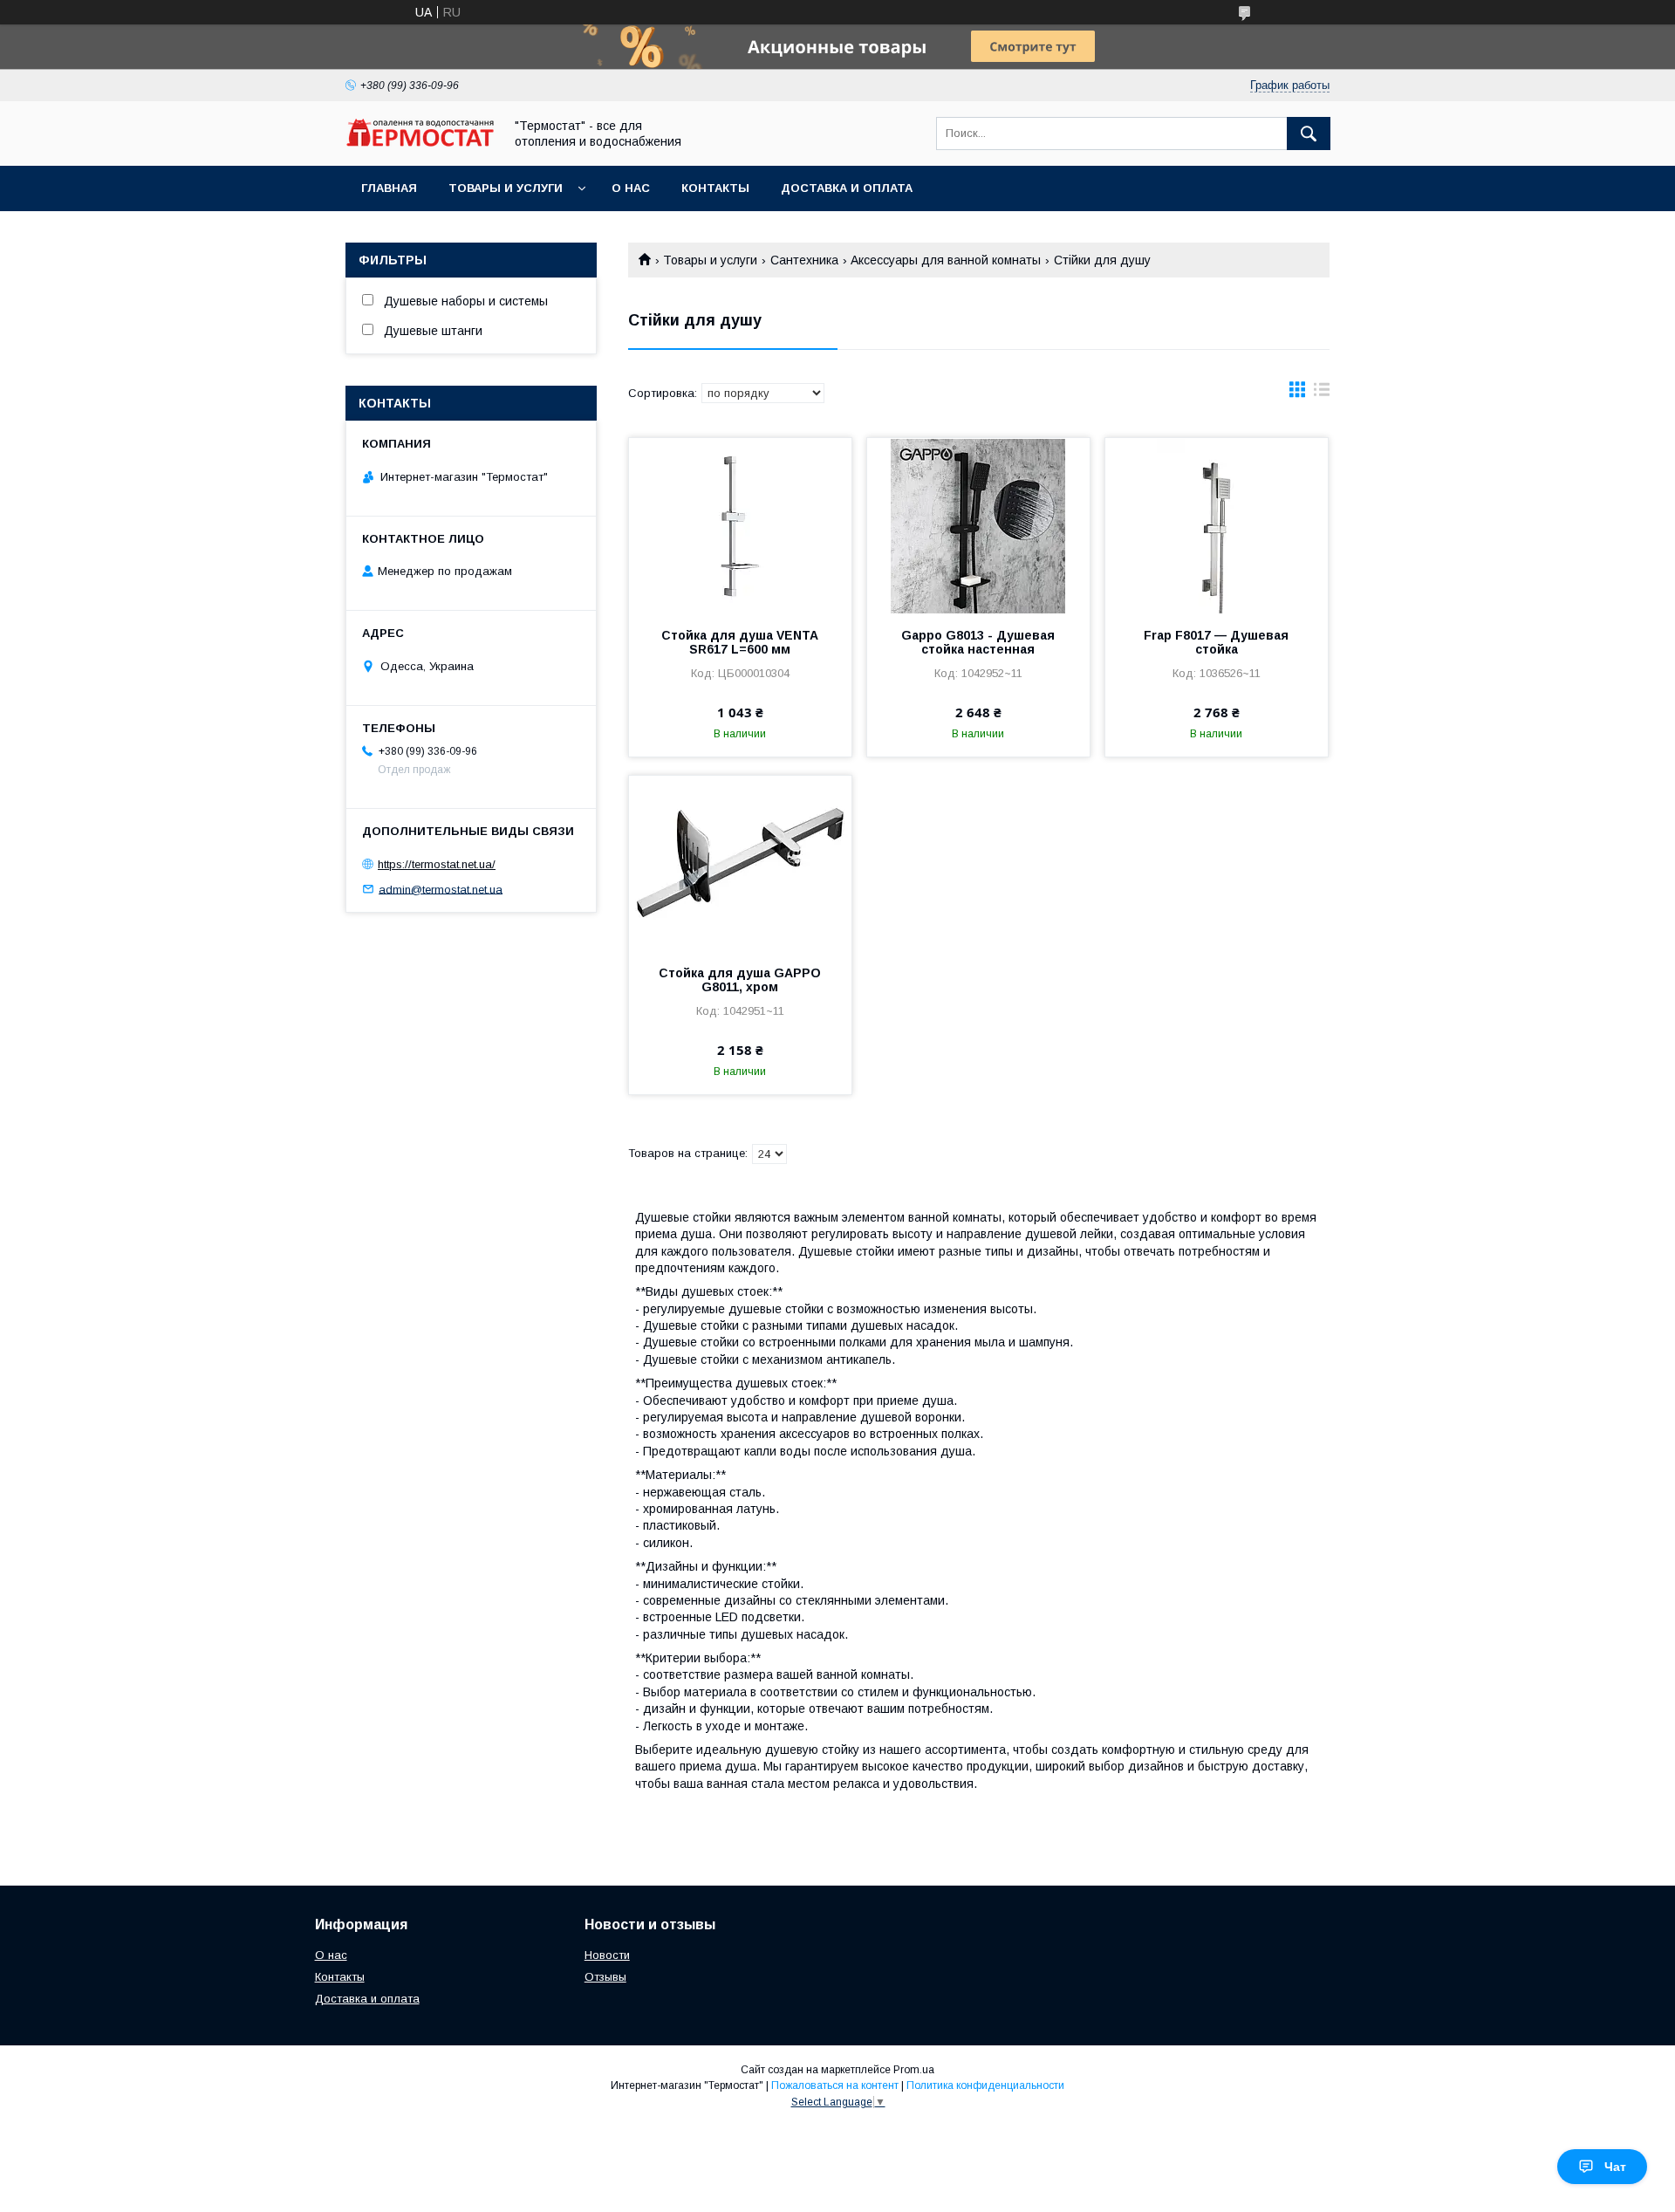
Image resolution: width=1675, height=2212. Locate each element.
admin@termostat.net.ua (441, 889)
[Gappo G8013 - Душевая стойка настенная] (978, 525)
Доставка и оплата (847, 188)
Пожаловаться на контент (835, 2085)
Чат (1615, 2167)
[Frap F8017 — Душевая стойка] (1217, 525)
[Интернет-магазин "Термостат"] (420, 142)
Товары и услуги (506, 188)
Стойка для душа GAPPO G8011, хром (740, 980)
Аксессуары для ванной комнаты (946, 260)
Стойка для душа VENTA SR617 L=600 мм (740, 642)
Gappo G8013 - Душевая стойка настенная (978, 642)
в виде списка (1322, 394)
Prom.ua (914, 2070)
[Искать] (1309, 134)
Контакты (715, 188)
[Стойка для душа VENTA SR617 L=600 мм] (740, 525)
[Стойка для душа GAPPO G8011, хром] (740, 863)
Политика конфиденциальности (985, 2085)
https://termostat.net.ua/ (437, 864)
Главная (389, 188)
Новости (607, 1955)
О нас (631, 188)
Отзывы (605, 1977)
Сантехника (804, 260)
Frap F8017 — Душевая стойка (1216, 642)
